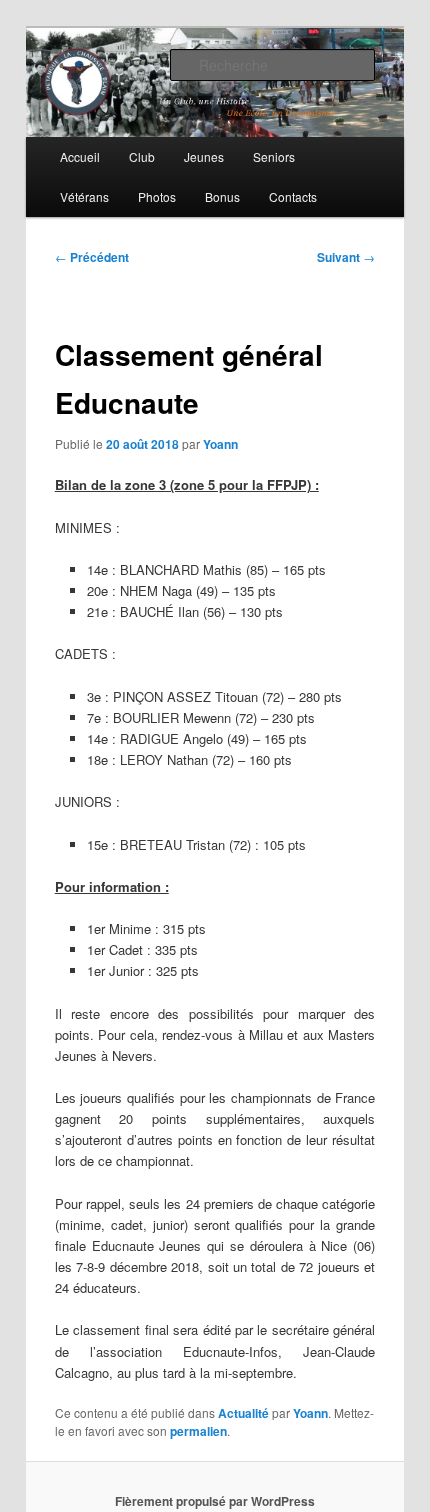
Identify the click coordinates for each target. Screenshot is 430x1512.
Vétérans (84, 196)
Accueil (80, 156)
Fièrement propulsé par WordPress (215, 1501)
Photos (157, 196)
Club (142, 156)
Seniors (274, 156)
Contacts (293, 196)
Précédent (92, 257)
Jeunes (204, 156)
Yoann (220, 444)
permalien (198, 1431)
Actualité (243, 1413)
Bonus (222, 196)
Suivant (346, 257)
